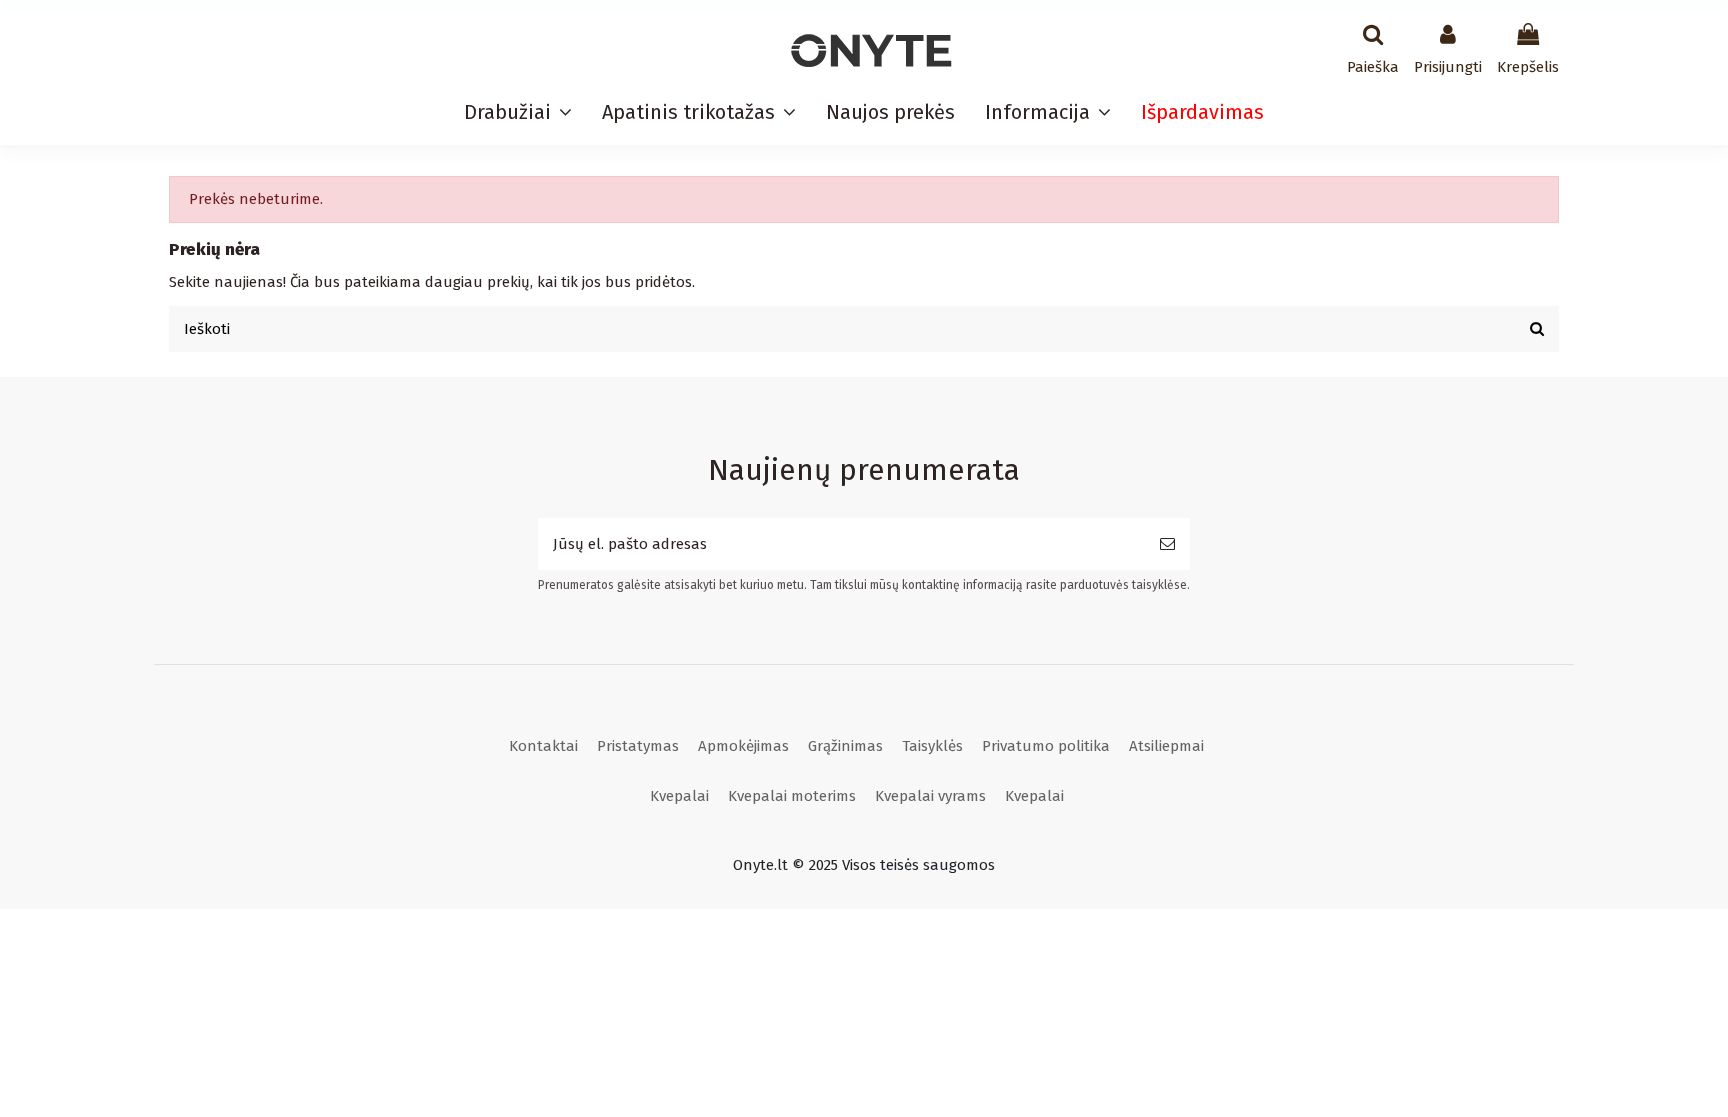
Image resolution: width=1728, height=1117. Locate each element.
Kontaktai (543, 746)
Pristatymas (638, 746)
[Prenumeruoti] (1167, 544)
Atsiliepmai (1166, 746)
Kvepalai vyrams (930, 796)
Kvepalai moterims (792, 796)
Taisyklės (932, 746)
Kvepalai (679, 796)
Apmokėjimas (743, 746)
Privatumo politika (1046, 746)
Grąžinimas (845, 746)
